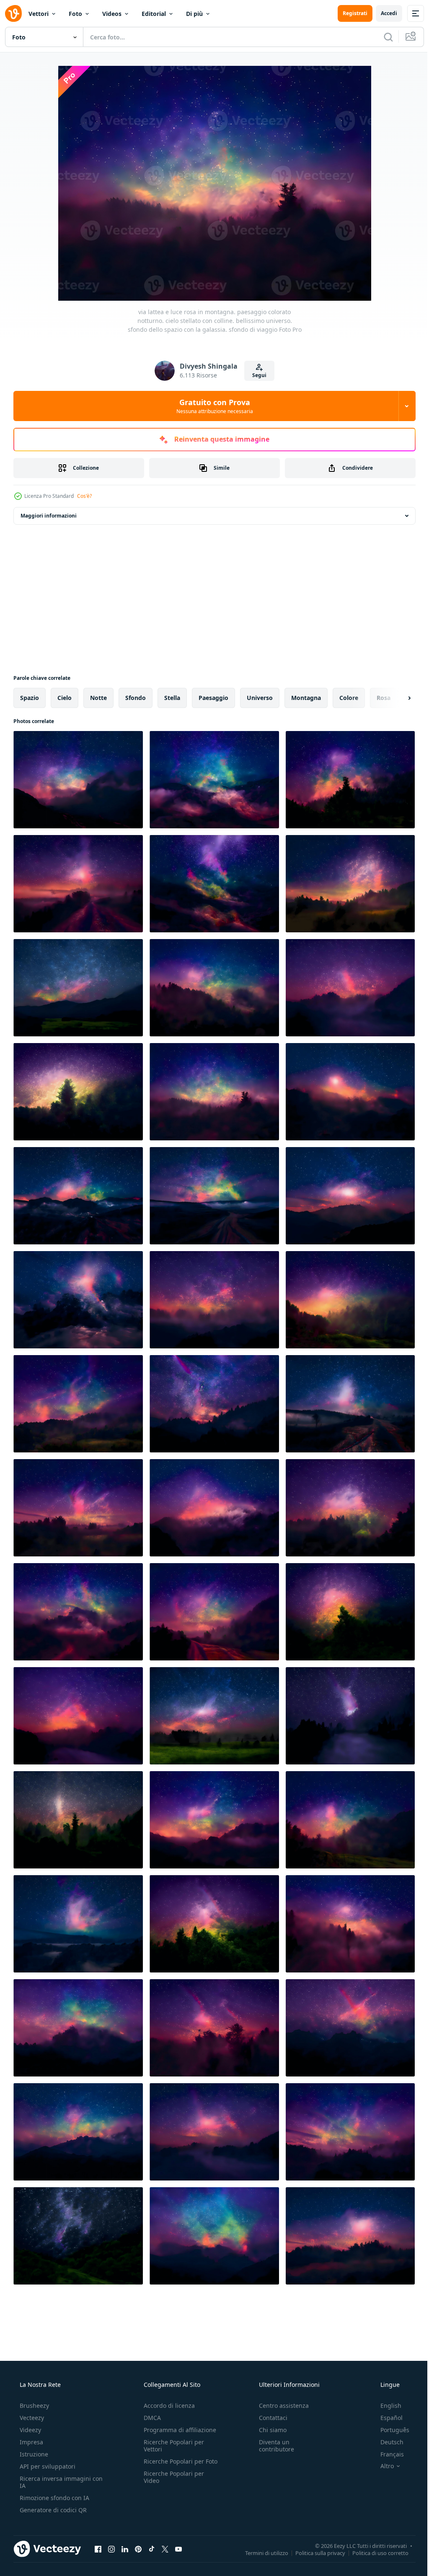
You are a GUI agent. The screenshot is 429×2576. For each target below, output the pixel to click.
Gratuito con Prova (211, 406)
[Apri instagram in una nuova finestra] (111, 2549)
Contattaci (269, 2418)
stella (172, 698)
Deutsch (386, 2442)
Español (386, 2418)
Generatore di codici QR (52, 2510)
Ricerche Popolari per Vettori (171, 2446)
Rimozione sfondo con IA (54, 2498)
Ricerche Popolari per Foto (171, 2465)
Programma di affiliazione (177, 2430)
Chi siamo (269, 2430)
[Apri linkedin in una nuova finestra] (125, 2549)
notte (98, 698)
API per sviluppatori (47, 2466)
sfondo (136, 698)
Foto (75, 14)
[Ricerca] (382, 37)
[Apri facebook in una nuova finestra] (98, 2549)
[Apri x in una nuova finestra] (165, 2549)
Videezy (30, 2430)
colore (349, 698)
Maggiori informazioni (49, 516)
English (385, 2406)
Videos (112, 14)
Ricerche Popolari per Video (171, 2484)
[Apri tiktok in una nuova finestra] (152, 2549)
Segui (256, 375)
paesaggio (213, 698)
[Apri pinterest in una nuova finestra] (138, 2549)
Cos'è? (84, 496)
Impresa (31, 2442)
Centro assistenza (280, 2406)
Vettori (39, 14)
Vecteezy (31, 2418)
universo (260, 698)
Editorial (154, 14)
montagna (306, 698)
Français (387, 2454)
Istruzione (33, 2454)
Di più (194, 14)
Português (389, 2430)
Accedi (383, 13)
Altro (382, 2466)
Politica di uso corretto (374, 2553)
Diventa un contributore (272, 2446)
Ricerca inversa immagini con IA (54, 2482)
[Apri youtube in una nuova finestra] (178, 2549)
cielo (65, 698)
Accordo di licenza (167, 2406)
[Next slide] (396, 698)
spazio (30, 698)
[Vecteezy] (13, 13)
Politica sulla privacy (314, 2553)
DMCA (150, 2418)
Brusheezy (34, 2406)
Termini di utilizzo (260, 2553)
